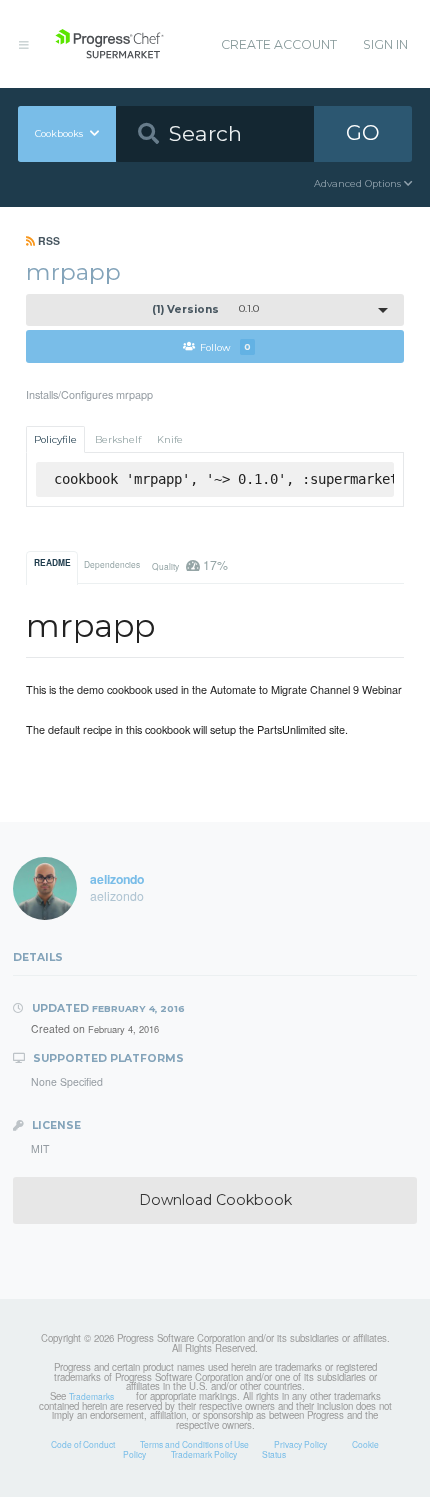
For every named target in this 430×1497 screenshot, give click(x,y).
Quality (189, 564)
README (52, 563)
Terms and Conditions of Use (194, 1444)
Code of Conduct (83, 1444)
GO (363, 132)
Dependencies (112, 564)
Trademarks (91, 1396)
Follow (225, 346)
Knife (170, 439)
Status (274, 1454)
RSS (47, 240)
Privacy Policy (300, 1444)
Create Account (279, 44)
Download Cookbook (215, 1200)
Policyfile (55, 439)
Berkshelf (118, 439)
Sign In (385, 44)
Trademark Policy (204, 1454)
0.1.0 (206, 309)
